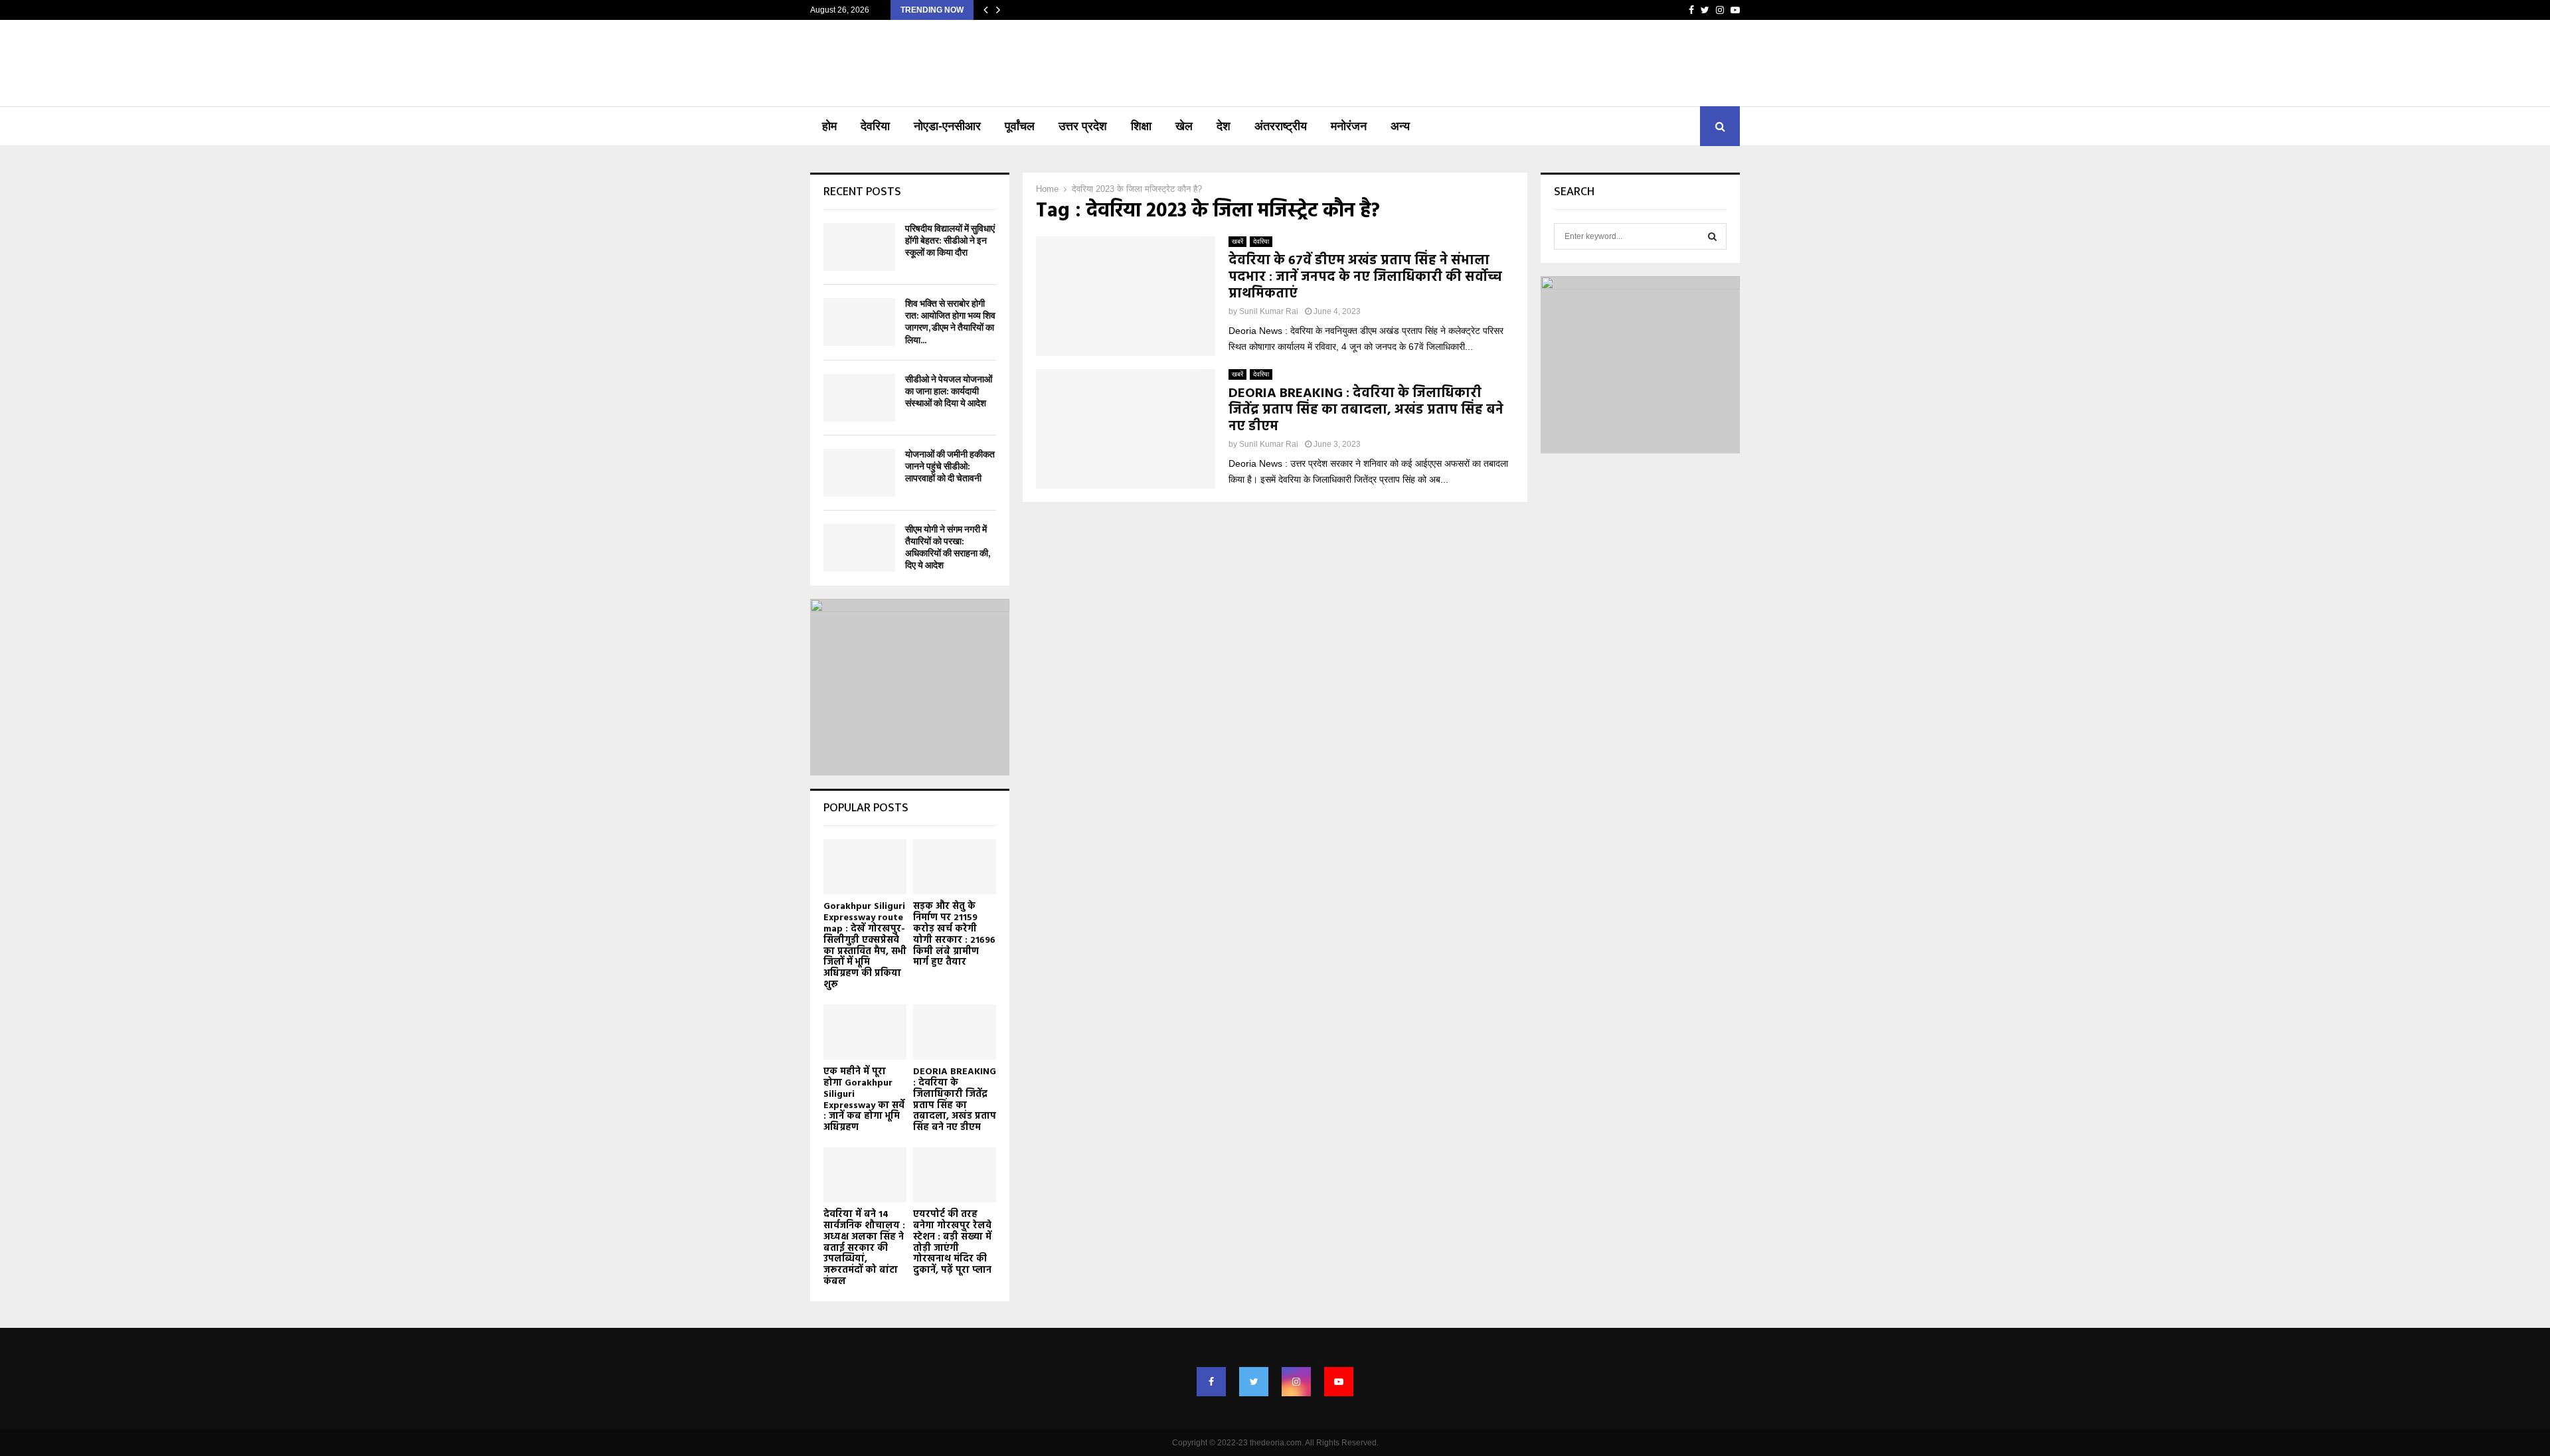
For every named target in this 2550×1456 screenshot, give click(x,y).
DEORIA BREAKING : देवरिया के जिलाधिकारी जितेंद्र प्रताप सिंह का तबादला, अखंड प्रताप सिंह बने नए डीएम (1366, 410)
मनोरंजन (1349, 126)
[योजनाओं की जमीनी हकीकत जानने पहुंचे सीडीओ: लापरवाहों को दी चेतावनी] (859, 473)
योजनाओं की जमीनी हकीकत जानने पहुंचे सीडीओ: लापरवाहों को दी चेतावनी (950, 466)
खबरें (1237, 241)
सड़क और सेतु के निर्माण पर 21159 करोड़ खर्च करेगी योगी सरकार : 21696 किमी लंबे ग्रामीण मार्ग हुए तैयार (954, 934)
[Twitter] (1254, 1382)
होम (829, 126)
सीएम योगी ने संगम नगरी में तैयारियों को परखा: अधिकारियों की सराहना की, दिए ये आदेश (947, 548)
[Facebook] (1211, 1382)
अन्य (1400, 126)
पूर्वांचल (1020, 126)
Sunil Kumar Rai (1269, 311)
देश (1224, 126)
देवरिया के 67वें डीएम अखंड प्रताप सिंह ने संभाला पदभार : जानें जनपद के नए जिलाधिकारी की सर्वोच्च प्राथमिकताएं (1365, 278)
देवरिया (875, 126)
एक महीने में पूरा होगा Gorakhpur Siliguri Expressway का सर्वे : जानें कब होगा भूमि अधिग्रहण (864, 1100)
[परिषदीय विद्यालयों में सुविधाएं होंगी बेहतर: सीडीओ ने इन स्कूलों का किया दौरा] (859, 247)
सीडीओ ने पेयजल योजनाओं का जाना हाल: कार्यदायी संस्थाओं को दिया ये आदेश (949, 391)
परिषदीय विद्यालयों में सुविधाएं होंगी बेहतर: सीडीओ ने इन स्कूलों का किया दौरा (950, 241)
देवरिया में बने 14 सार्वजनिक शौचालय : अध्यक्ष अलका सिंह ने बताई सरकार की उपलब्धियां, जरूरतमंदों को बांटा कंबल (864, 1248)
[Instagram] (1296, 1382)
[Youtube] (1339, 1382)
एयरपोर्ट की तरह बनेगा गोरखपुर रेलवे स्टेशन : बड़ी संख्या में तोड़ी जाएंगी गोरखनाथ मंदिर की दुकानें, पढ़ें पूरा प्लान (952, 1243)
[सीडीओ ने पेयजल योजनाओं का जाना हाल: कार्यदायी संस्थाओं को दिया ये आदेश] (859, 398)
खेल (1184, 126)
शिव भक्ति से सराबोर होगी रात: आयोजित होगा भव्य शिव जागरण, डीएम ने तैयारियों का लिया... (950, 322)
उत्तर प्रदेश (1083, 126)
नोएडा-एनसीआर (947, 126)
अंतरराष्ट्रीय (1281, 126)
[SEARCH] (1712, 236)
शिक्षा (1141, 126)
